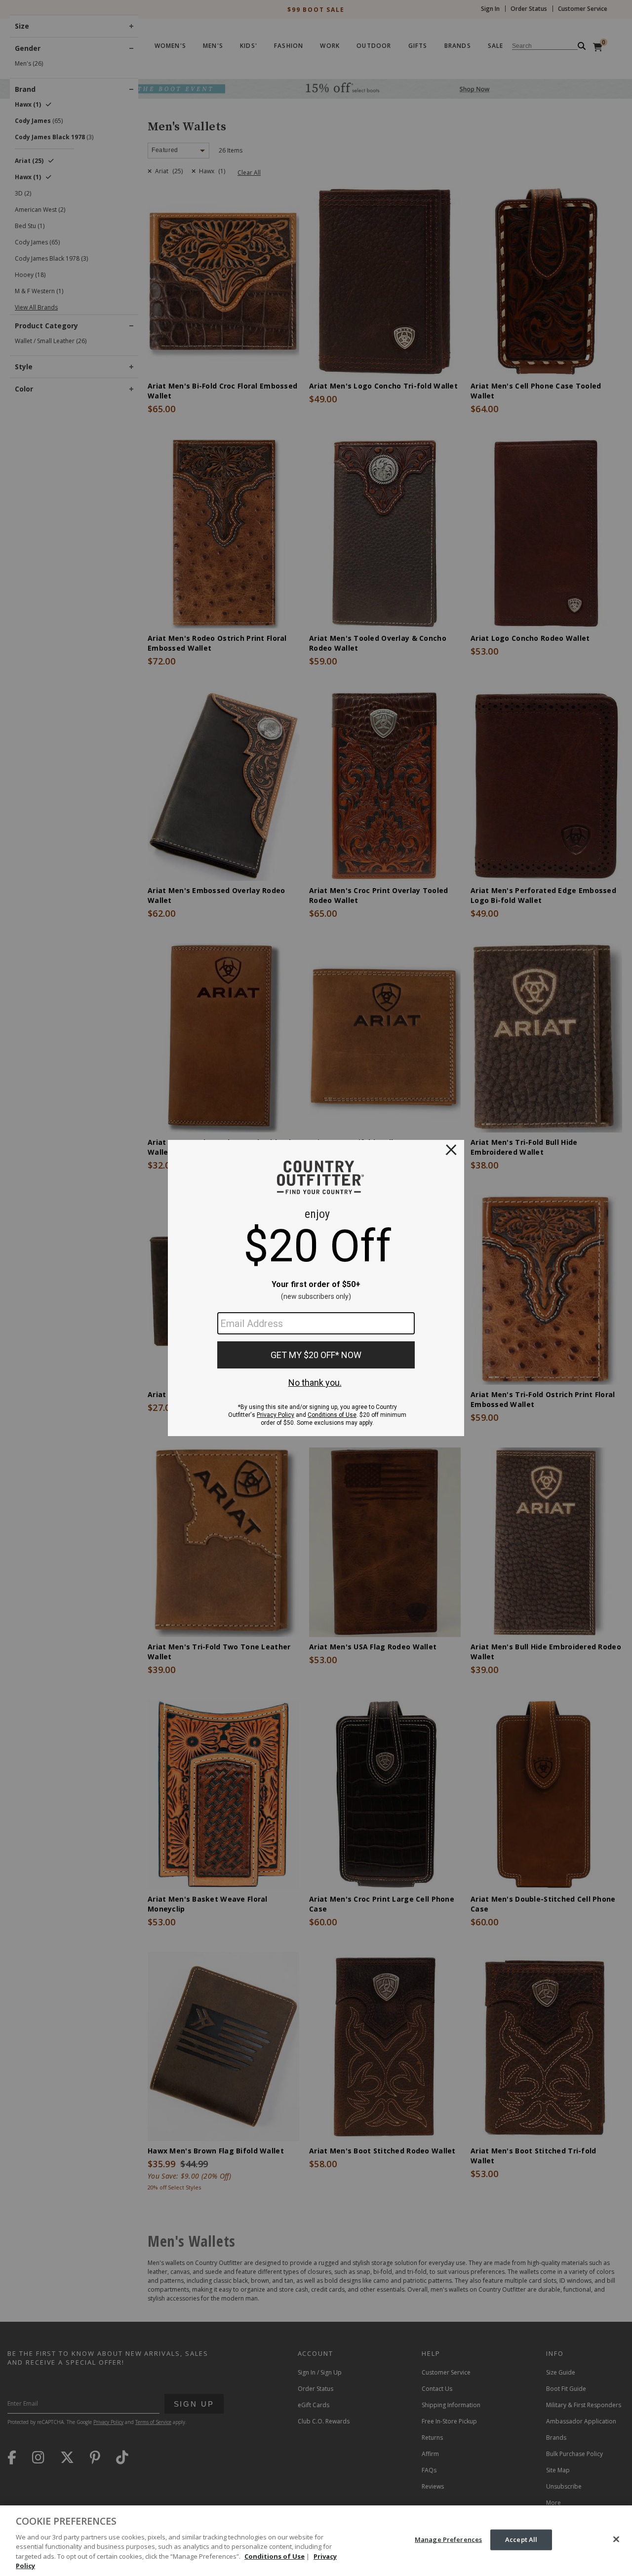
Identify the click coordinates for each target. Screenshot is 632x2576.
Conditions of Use (275, 2556)
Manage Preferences (448, 2539)
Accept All (521, 2539)
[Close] (616, 2539)
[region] (316, 2541)
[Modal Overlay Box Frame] (316, 1288)
